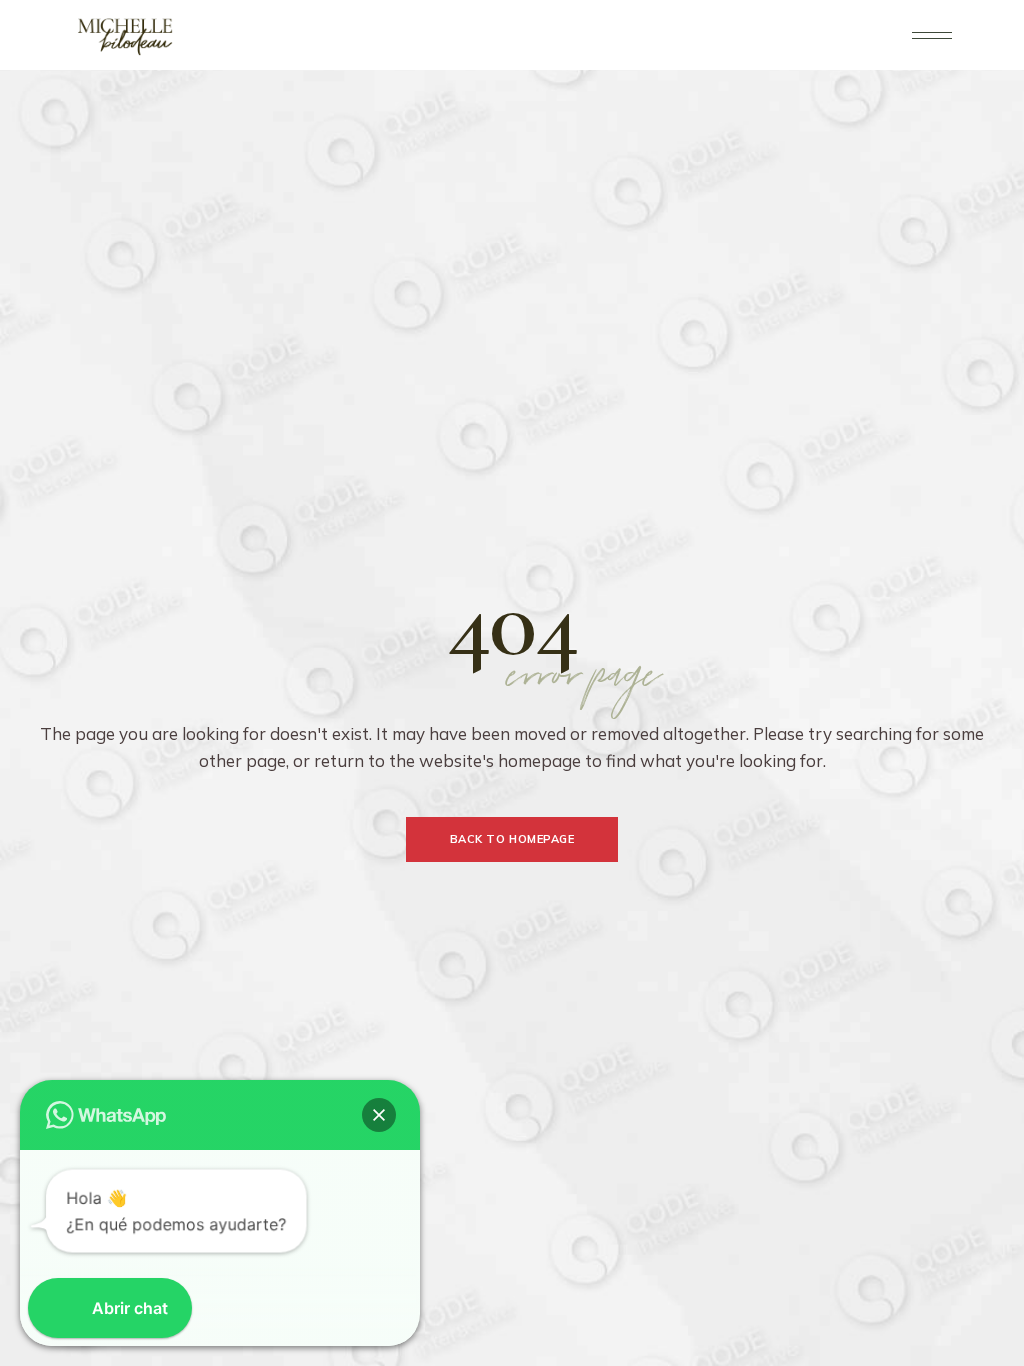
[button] (379, 1115)
